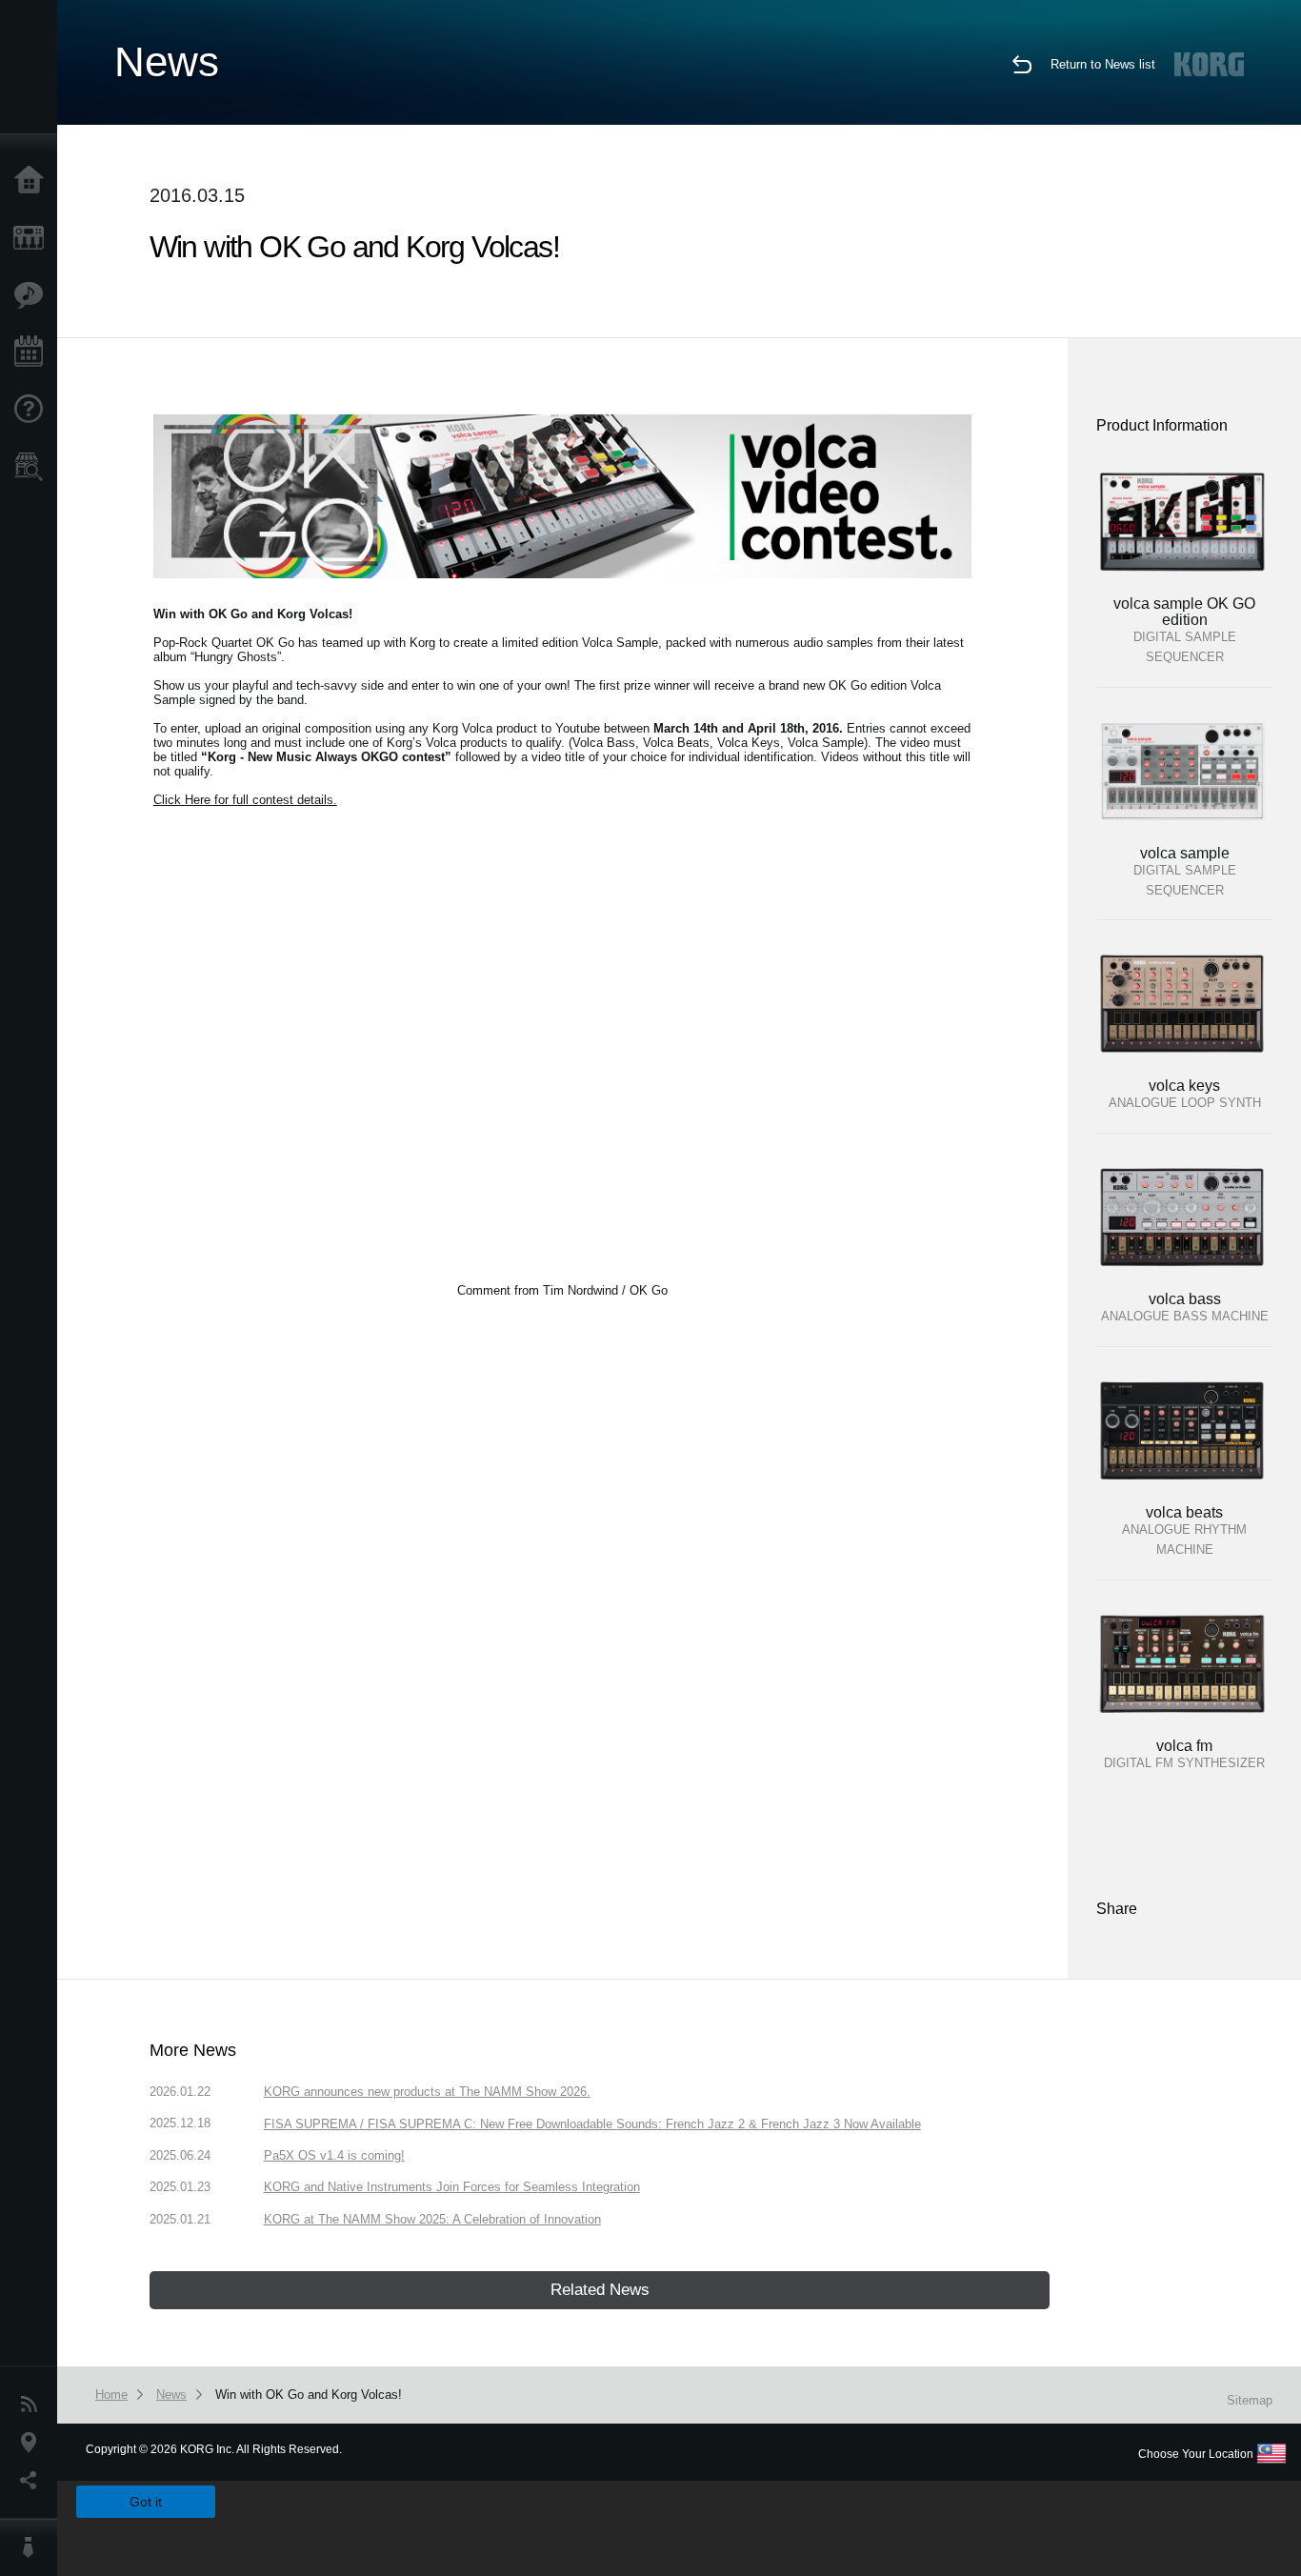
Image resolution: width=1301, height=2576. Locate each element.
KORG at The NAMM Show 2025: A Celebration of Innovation (432, 2219)
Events (33, 352)
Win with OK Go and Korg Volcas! (309, 2395)
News (33, 2405)
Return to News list (1103, 64)
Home (33, 181)
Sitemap (1250, 2400)
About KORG (33, 2547)
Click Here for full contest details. (245, 800)
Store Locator (33, 467)
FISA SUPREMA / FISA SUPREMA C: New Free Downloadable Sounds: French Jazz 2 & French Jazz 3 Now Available (592, 2124)
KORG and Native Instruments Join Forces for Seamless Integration (452, 2187)
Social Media (33, 2481)
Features (33, 295)
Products (33, 238)
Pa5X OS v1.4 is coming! (334, 2155)
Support (33, 410)
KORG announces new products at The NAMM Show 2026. (427, 2092)
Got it (146, 2502)
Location (33, 2443)
